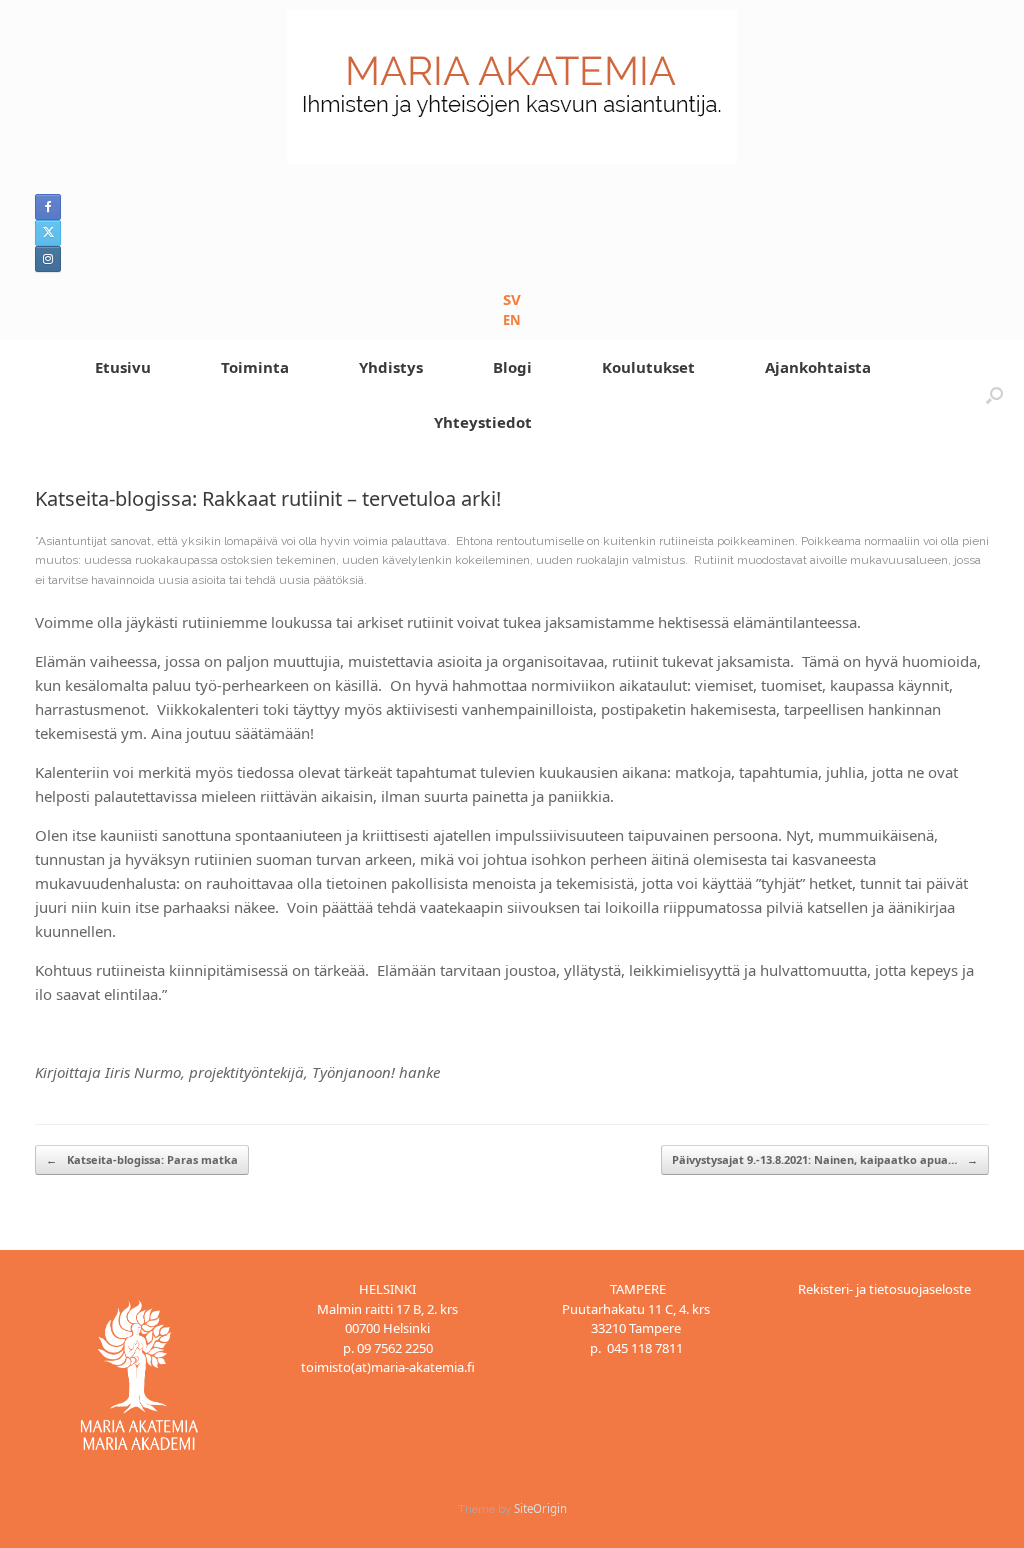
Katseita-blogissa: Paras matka (142, 1159)
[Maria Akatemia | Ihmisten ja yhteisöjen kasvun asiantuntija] (512, 87)
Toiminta (255, 367)
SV (512, 299)
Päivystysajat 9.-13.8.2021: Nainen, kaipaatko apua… (825, 1159)
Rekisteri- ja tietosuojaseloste (884, 1289)
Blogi (512, 367)
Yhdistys (391, 367)
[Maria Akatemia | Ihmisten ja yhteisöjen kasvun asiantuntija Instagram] (48, 259)
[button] (994, 395)
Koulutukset (648, 367)
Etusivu (123, 367)
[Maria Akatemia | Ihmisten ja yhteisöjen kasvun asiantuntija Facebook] (48, 207)
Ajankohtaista (818, 367)
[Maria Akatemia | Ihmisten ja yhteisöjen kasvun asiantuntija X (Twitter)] (48, 233)
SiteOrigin (540, 1508)
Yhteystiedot (483, 422)
